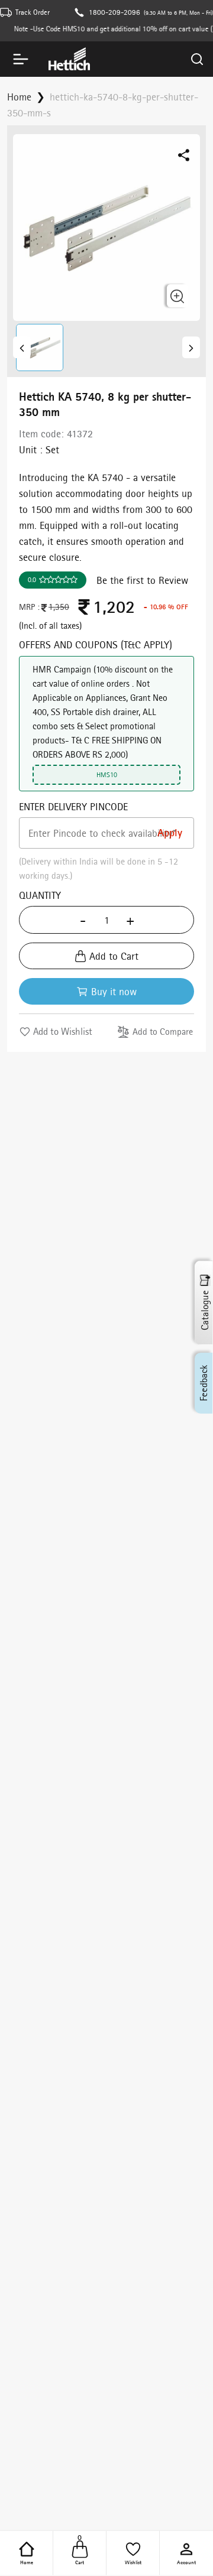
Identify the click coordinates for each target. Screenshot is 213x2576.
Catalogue (205, 1310)
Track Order (33, 12)
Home (27, 2562)
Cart (80, 2552)
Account (186, 2562)
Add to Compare (163, 1032)
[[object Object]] (22, 347)
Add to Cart (114, 956)
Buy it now (114, 991)
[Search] (197, 59)
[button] (36, 347)
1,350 (59, 607)
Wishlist (133, 2562)
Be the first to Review (142, 580)
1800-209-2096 (114, 12)
